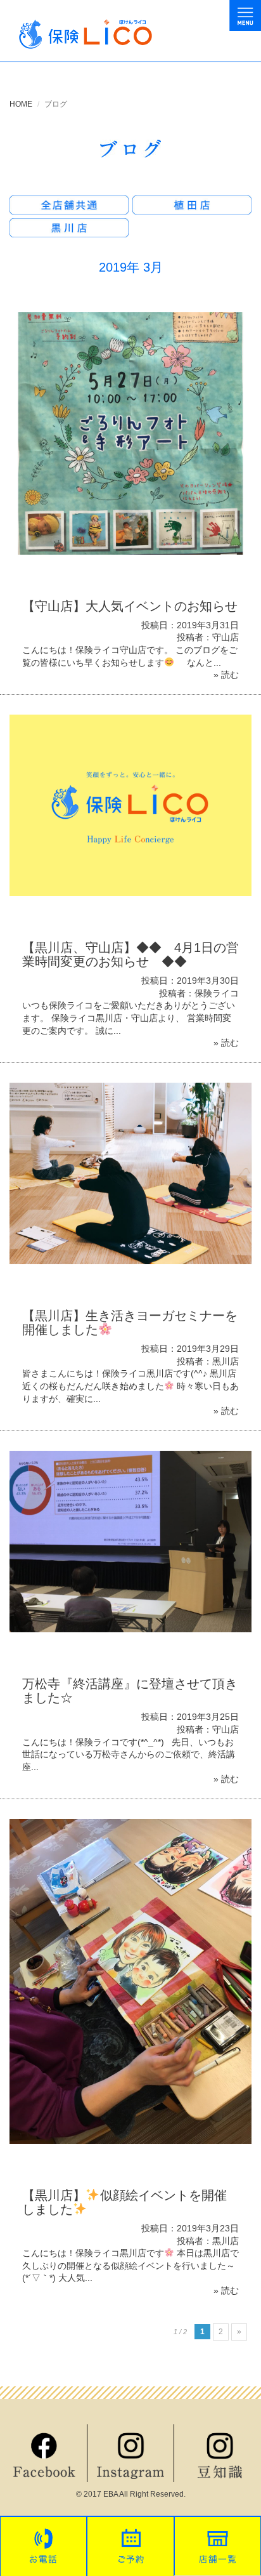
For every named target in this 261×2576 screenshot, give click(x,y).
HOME (21, 104)
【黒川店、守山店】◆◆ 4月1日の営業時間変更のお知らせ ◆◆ (130, 954)
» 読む (226, 675)
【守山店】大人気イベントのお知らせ (130, 606)
